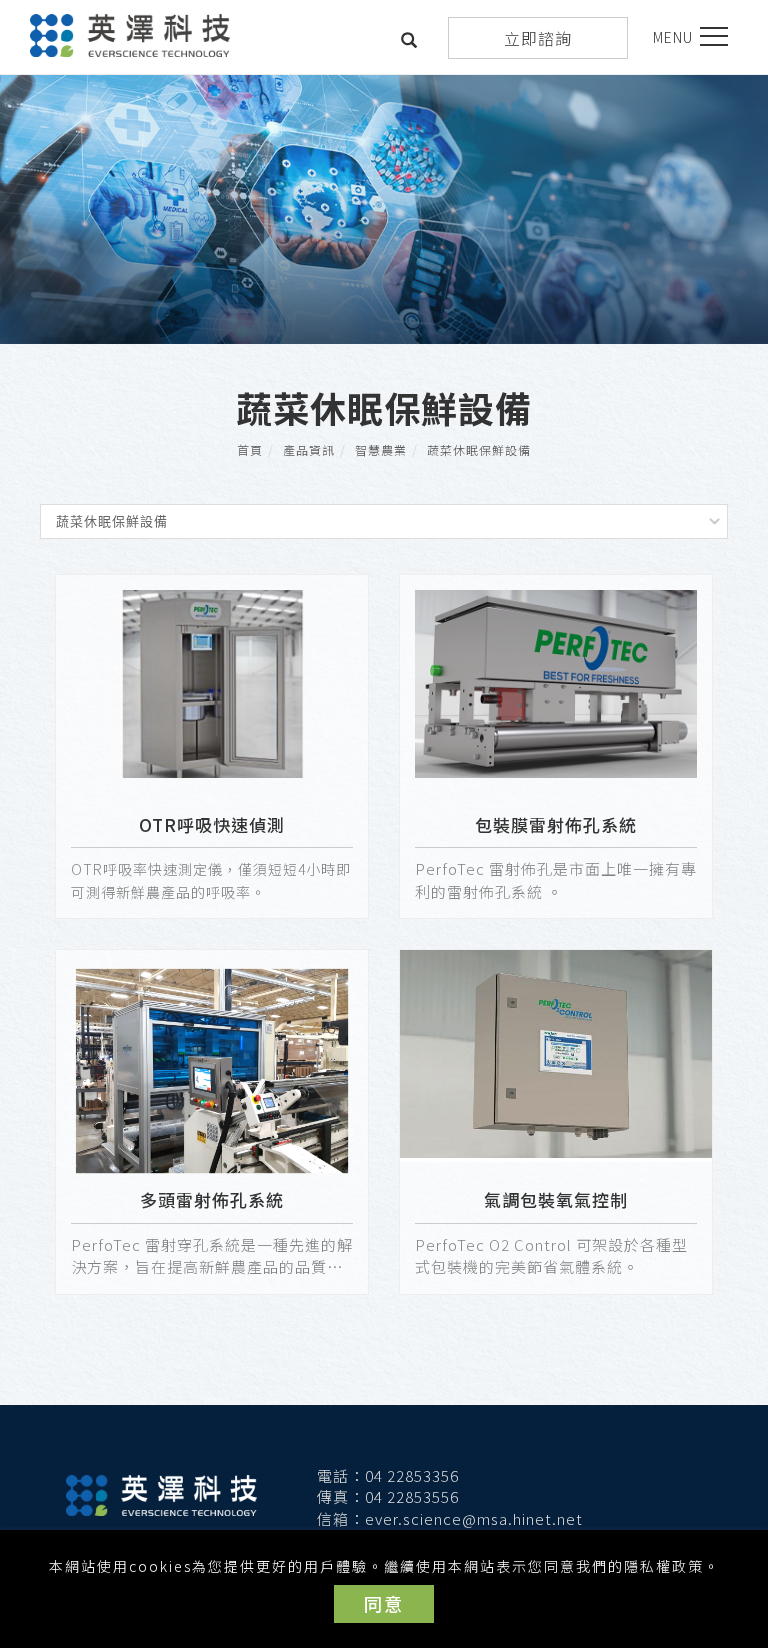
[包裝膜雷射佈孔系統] (556, 681)
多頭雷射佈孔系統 (212, 1199)
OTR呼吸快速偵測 (212, 824)
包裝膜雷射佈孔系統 (556, 824)
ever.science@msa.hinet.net (474, 1518)
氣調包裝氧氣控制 (556, 1199)
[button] (409, 42)
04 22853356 (412, 1475)
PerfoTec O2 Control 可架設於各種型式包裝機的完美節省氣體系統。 (551, 1256)
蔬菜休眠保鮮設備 (479, 449)
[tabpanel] (384, 209)
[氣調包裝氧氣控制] (556, 1056)
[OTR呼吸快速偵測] (212, 681)
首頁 (250, 449)
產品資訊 (309, 449)
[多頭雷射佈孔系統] (212, 1068)
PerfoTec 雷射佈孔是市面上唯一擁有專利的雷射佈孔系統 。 (556, 880)
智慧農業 (381, 449)
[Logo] (130, 33)
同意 (384, 1603)
